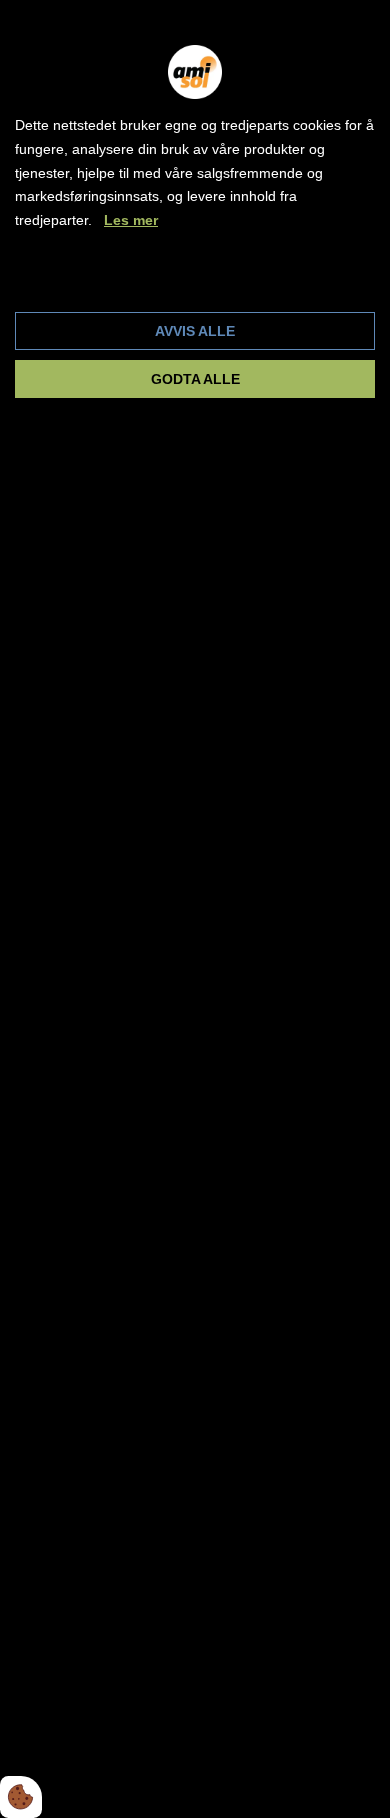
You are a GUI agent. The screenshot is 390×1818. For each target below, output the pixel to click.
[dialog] (195, 909)
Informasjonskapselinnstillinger (123, 279)
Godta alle (195, 379)
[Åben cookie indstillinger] (21, 1797)
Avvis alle (195, 331)
